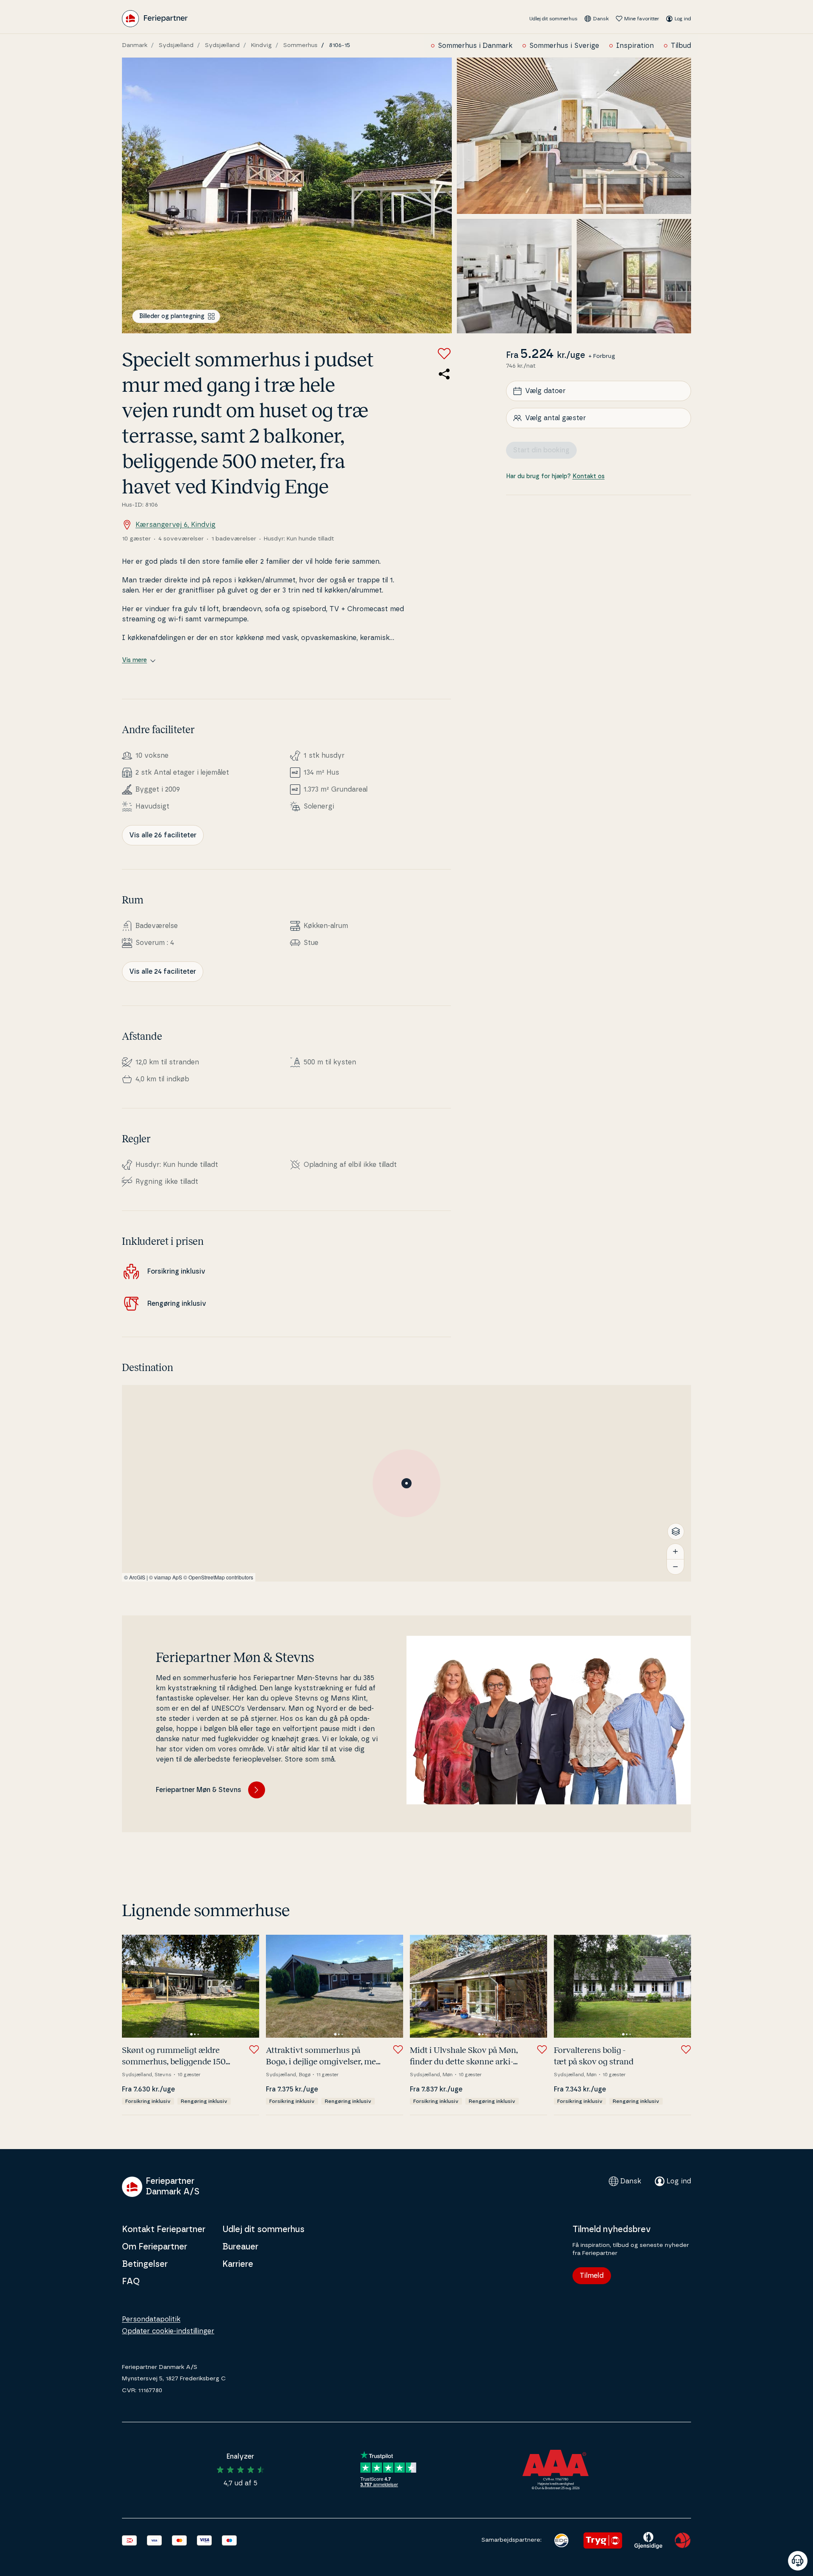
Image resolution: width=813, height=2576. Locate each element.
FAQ (131, 2282)
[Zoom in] (675, 1551)
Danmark (135, 45)
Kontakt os (589, 476)
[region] (406, 1483)
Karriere (238, 2264)
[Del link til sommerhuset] (444, 374)
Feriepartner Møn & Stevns (199, 1790)
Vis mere (134, 660)
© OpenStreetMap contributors (218, 1577)
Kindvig (261, 45)
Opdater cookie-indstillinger (168, 2331)
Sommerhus (300, 45)
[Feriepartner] (155, 19)
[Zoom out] (675, 1567)
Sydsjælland (176, 45)
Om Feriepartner (155, 2247)
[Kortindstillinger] (676, 1532)
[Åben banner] (798, 2561)
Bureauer (240, 2247)
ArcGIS (137, 1577)
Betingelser (145, 2264)
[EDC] (561, 2540)
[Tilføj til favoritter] (444, 354)
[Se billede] (287, 195)
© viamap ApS (166, 1577)
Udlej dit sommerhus (553, 19)
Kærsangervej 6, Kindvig (176, 525)
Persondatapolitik (151, 2319)
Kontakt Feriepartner (164, 2230)
